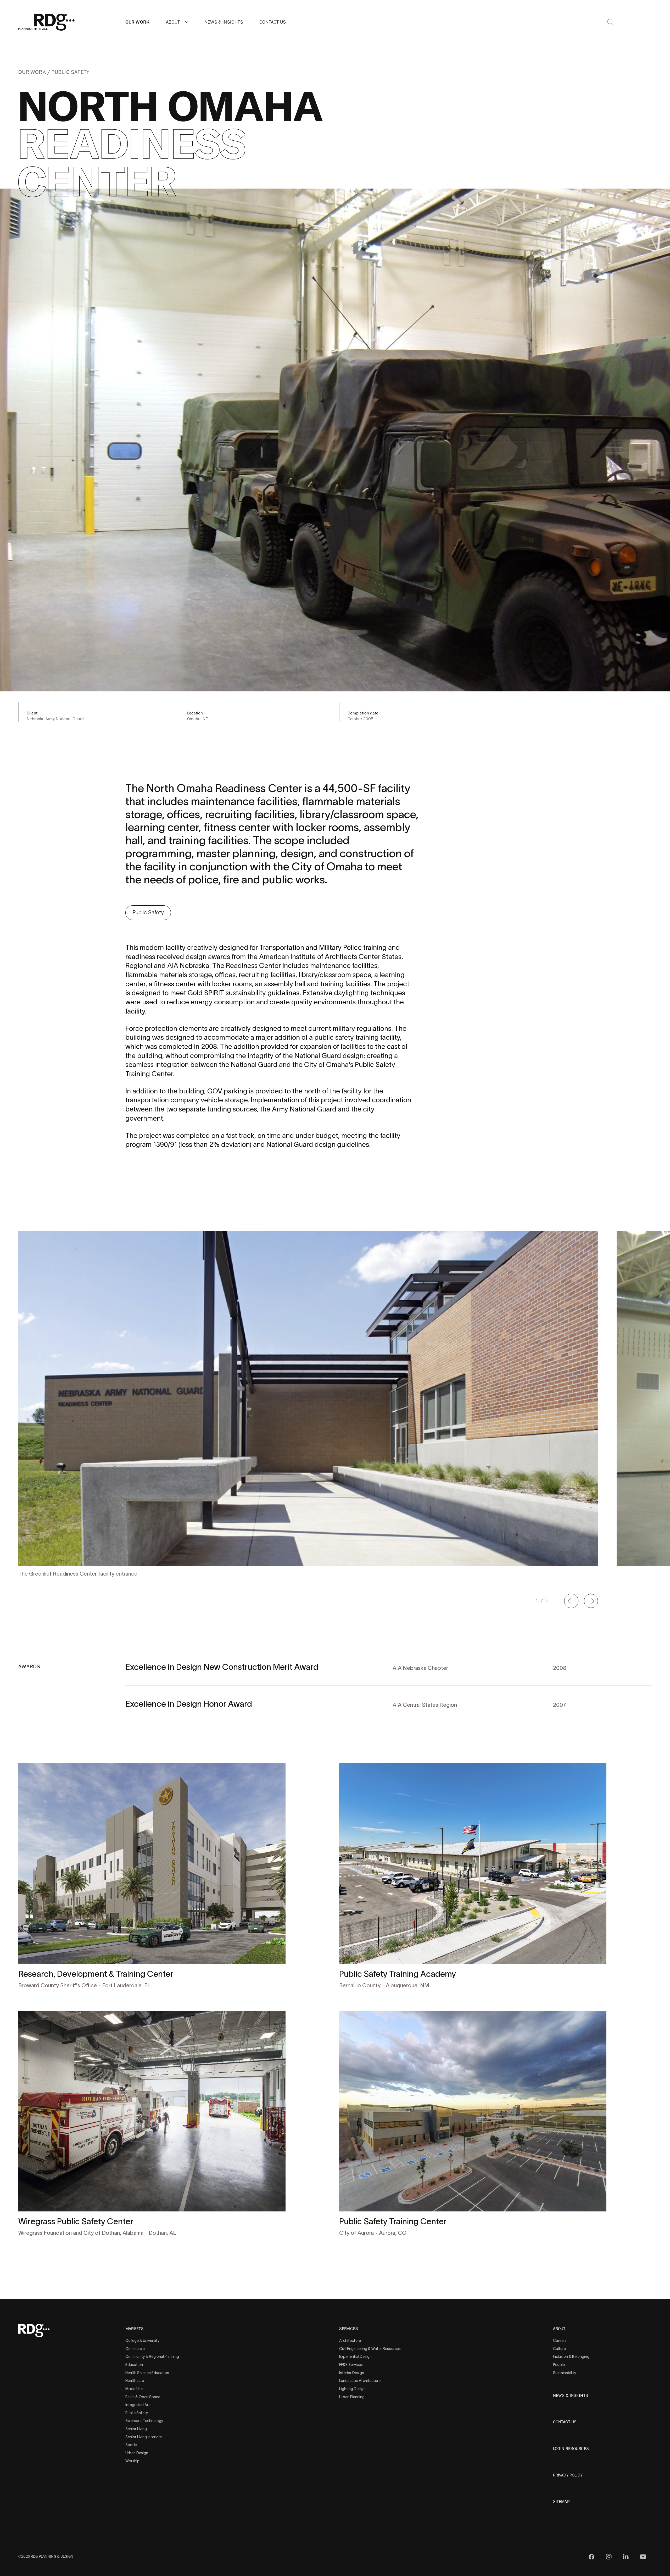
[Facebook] (591, 2557)
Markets (135, 2329)
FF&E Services (351, 2365)
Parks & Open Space (143, 2397)
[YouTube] (643, 2557)
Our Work (137, 22)
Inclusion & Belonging (571, 2357)
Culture (559, 2349)
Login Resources (571, 2449)
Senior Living (136, 2429)
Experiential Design (355, 2357)
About (173, 22)
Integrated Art (138, 2405)
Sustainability (565, 2373)
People (559, 2365)
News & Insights (224, 22)
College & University (142, 2341)
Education (134, 2365)
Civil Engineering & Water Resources (370, 2349)
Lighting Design (352, 2389)
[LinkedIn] (626, 2557)
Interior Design (352, 2373)
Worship (132, 2461)
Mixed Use (134, 2389)
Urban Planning (352, 2397)
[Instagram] (609, 2557)
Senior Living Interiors (144, 2437)
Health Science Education (147, 2373)
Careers (560, 2341)
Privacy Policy (568, 2475)
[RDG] (47, 22)
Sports (131, 2445)
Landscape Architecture (360, 2381)
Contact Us (273, 22)
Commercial (135, 2349)
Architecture (350, 2341)
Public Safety (70, 72)
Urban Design (137, 2453)
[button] (187, 22)
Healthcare (135, 2381)
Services (349, 2329)
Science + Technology (144, 2421)
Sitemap (561, 2502)
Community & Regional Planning (152, 2357)
